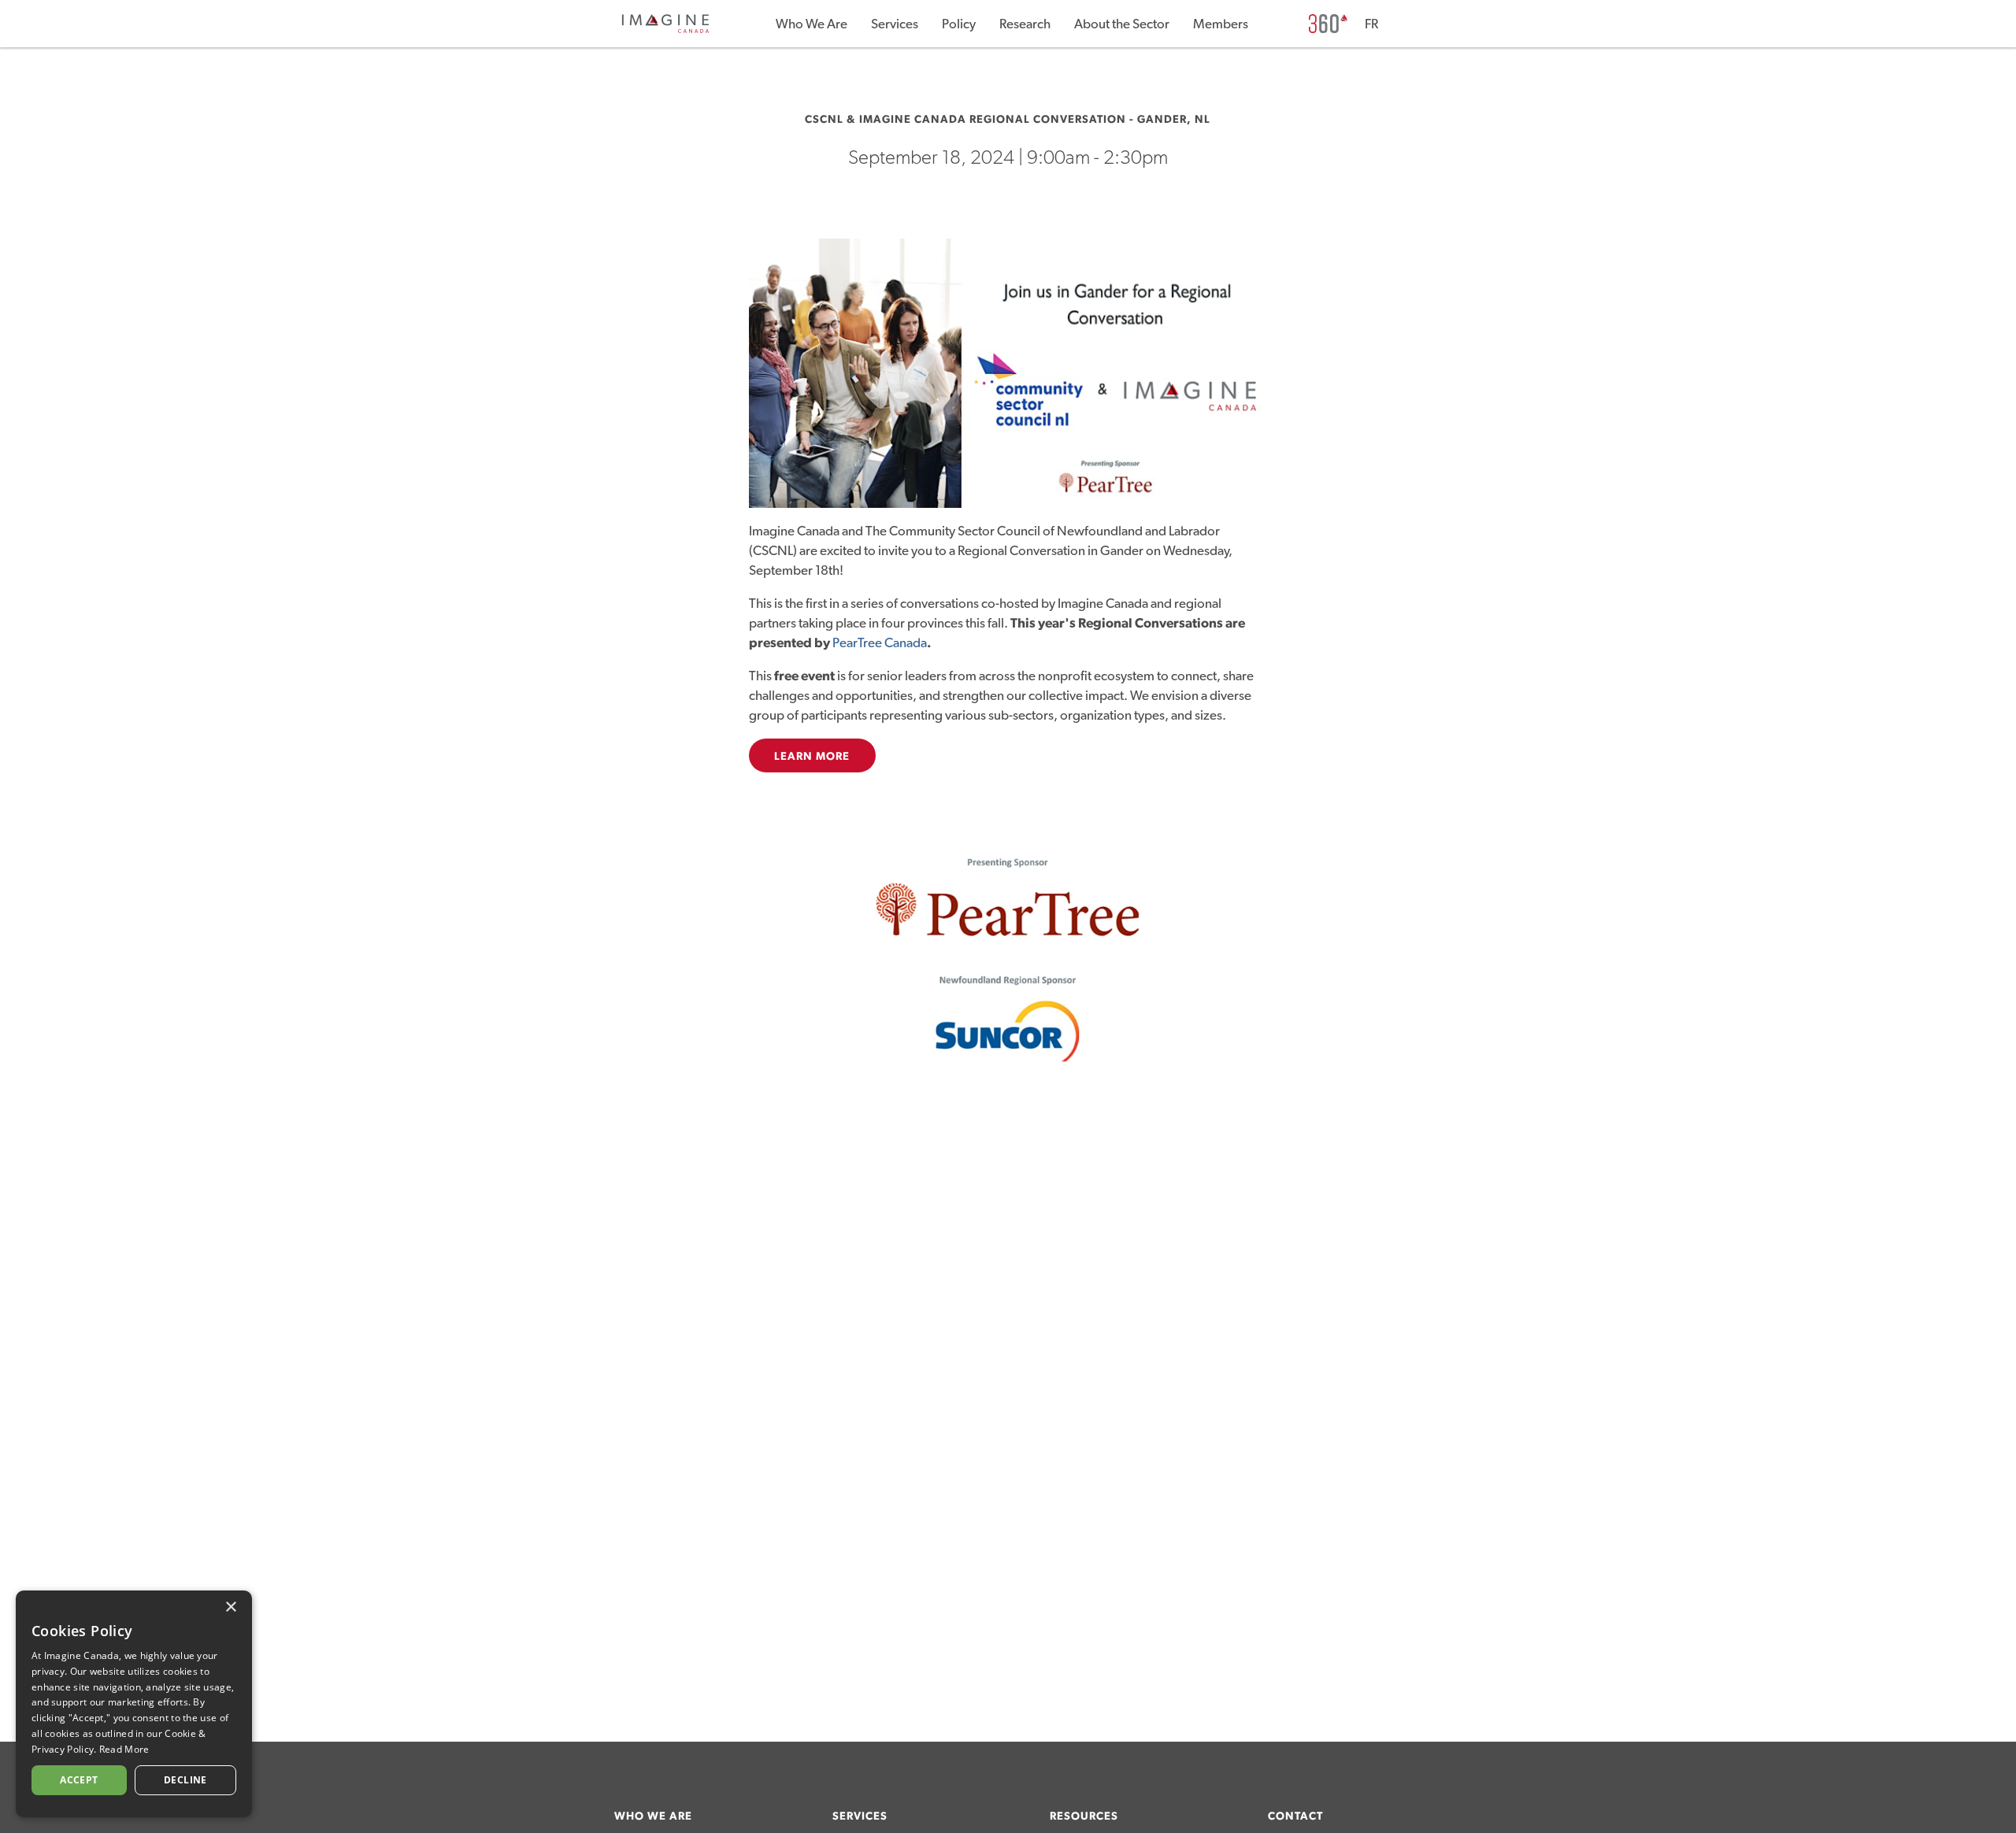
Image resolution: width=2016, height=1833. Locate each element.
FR (1371, 24)
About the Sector (1122, 24)
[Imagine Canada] (665, 30)
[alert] (134, 1704)
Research (1025, 24)
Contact (1295, 1816)
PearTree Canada (880, 643)
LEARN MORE (812, 757)
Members (1221, 24)
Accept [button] (79, 1780)
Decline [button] (185, 1780)
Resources (1084, 1816)
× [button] (230, 1607)
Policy (959, 24)
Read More (124, 1749)
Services (895, 24)
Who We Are (812, 24)
